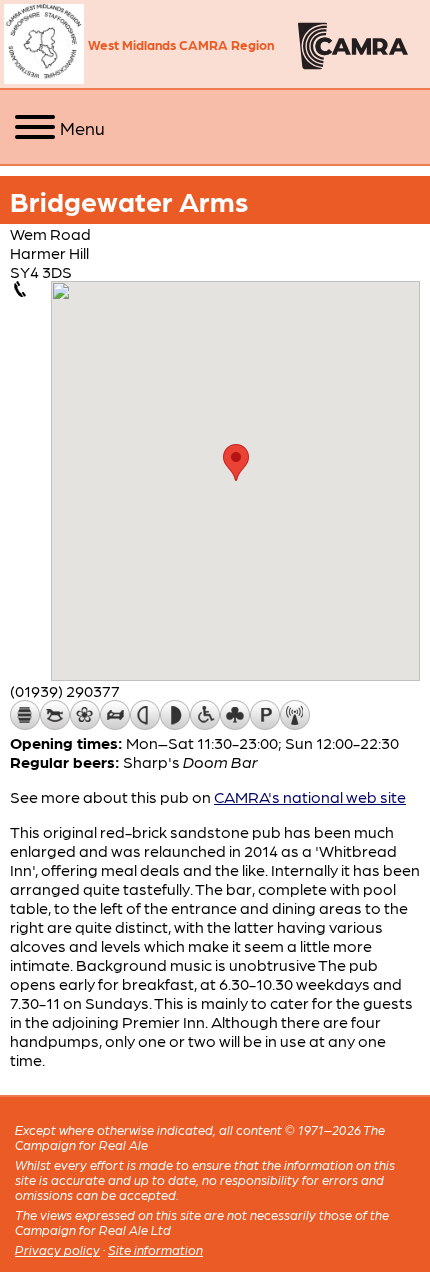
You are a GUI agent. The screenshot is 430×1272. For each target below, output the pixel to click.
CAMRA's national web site (310, 796)
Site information (155, 1249)
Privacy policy (57, 1249)
